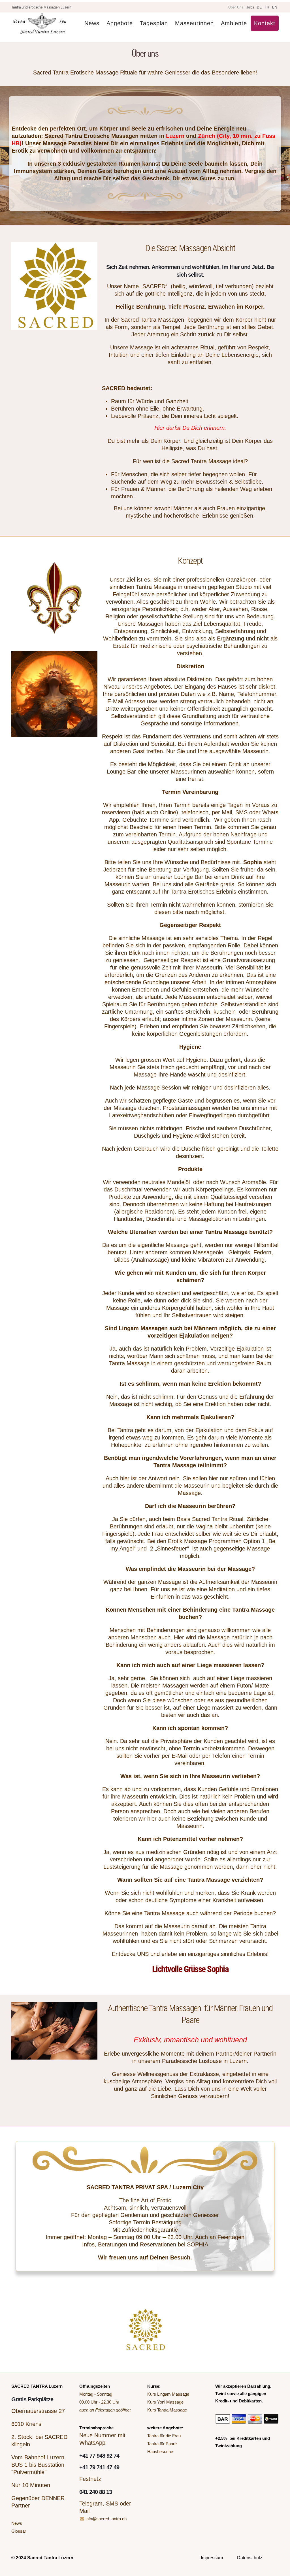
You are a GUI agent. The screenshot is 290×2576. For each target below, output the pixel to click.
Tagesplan (154, 23)
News (92, 23)
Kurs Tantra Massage (167, 2410)
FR (267, 7)
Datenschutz (250, 2558)
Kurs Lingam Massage (168, 2394)
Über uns (236, 7)
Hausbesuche (160, 2452)
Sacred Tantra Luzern (50, 2558)
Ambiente (234, 23)
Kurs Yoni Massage (165, 2402)
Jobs (250, 7)
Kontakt (265, 23)
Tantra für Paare (162, 2444)
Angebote (120, 23)
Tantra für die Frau (164, 2436)
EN (275, 7)
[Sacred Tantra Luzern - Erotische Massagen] (40, 23)
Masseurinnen (194, 23)
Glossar (19, 2531)
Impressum (212, 2558)
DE (259, 7)
